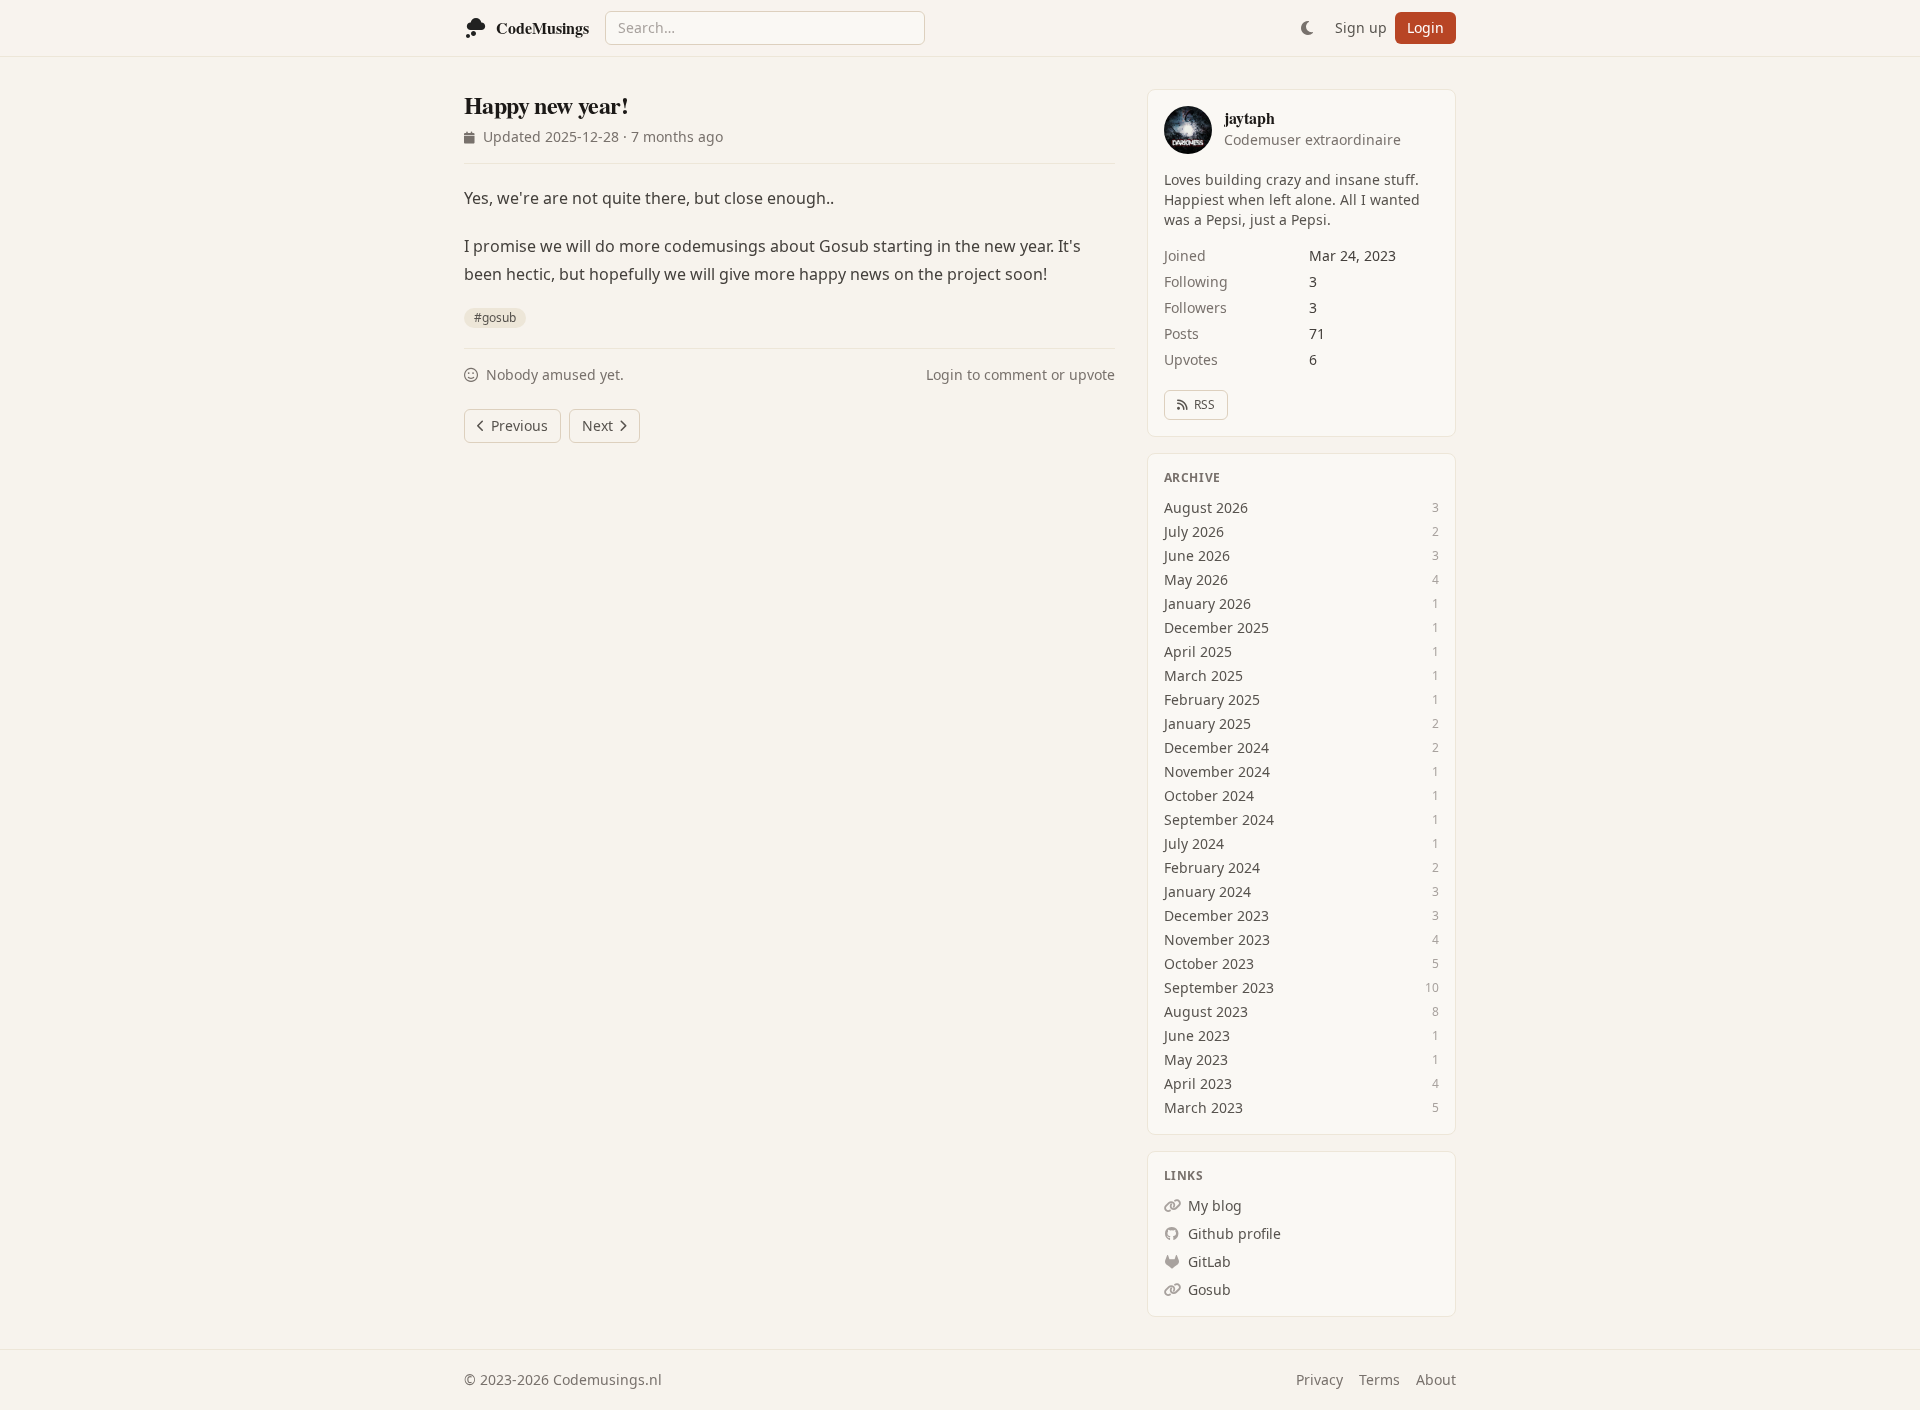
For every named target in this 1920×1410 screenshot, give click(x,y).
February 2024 (1212, 867)
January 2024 (1207, 891)
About (1436, 1379)
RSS (1204, 404)
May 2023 (1196, 1059)
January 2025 (1207, 723)
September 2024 (1219, 819)
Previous (519, 425)
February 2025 (1212, 699)
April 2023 (1198, 1083)
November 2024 (1217, 771)
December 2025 (1216, 627)
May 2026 (1196, 579)
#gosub (495, 317)
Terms (1379, 1379)
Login (1425, 27)
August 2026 (1206, 507)
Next (597, 425)
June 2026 (1197, 555)
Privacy (1319, 1379)
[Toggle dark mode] (1307, 28)
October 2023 (1209, 963)
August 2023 (1206, 1011)
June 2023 (1197, 1035)
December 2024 (1216, 747)
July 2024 (1194, 843)
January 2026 (1207, 603)
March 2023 (1203, 1107)
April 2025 (1198, 651)
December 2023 (1216, 915)
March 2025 (1203, 675)
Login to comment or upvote (1020, 374)
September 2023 (1219, 987)
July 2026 (1194, 531)
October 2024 (1209, 795)
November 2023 (1217, 939)
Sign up (1361, 27)
